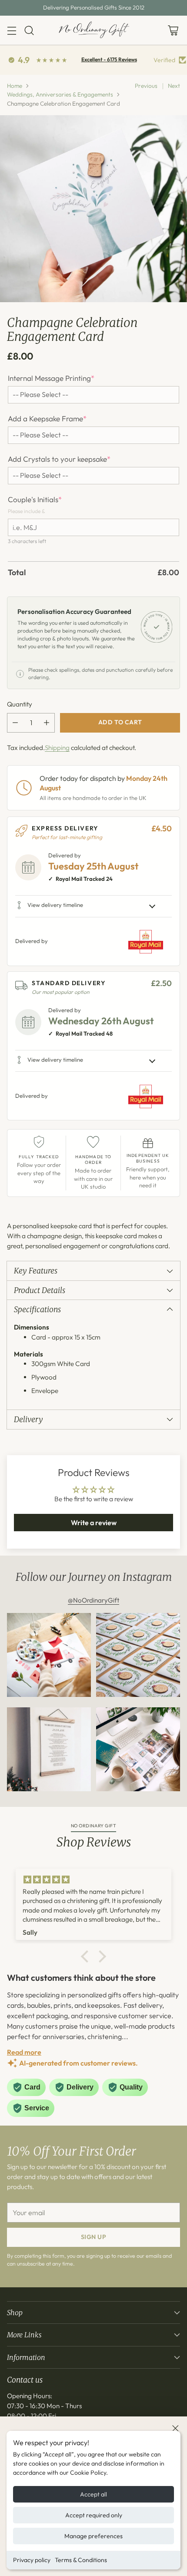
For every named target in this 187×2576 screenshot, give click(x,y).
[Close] (175, 2428)
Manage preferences (93, 2536)
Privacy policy (32, 2560)
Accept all (93, 2494)
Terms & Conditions (81, 2560)
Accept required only (94, 2515)
